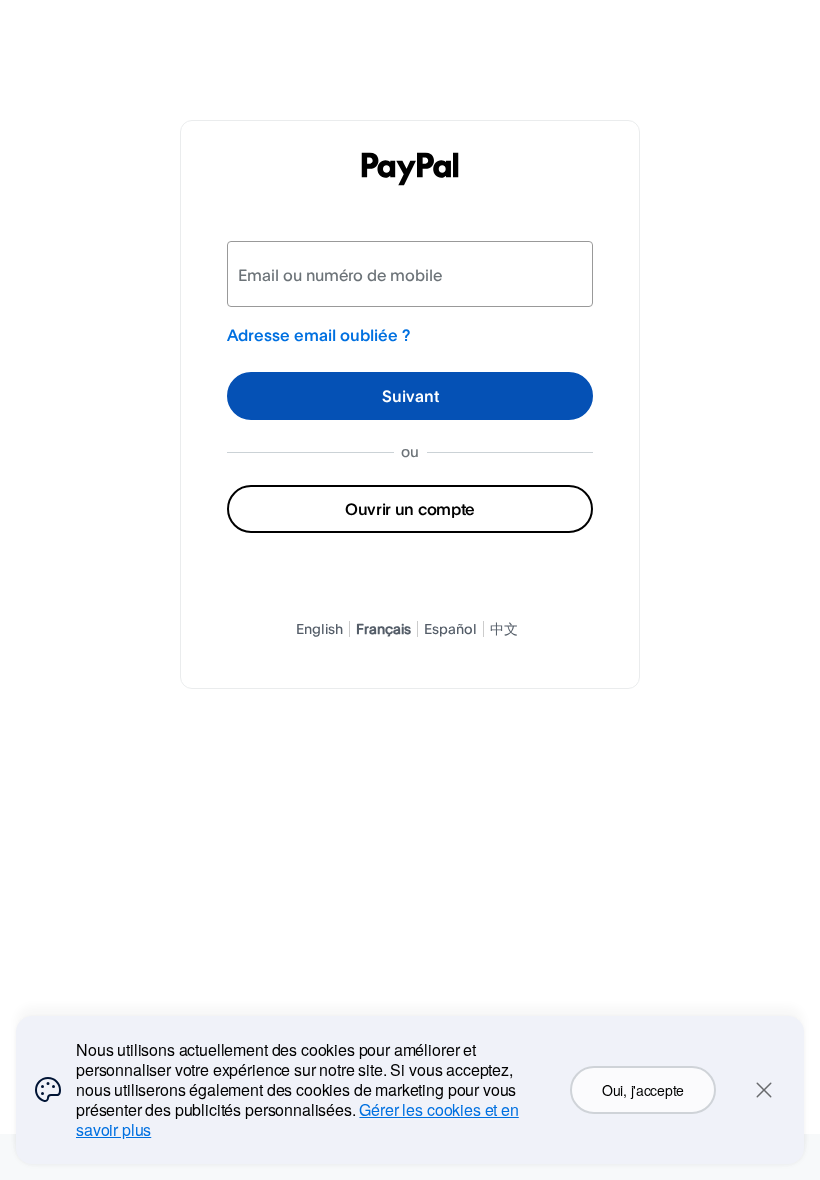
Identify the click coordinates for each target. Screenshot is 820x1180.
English (319, 628)
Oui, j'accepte (643, 1090)
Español (450, 628)
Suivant (410, 396)
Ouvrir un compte (410, 509)
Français (383, 628)
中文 (504, 628)
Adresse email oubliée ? (318, 335)
